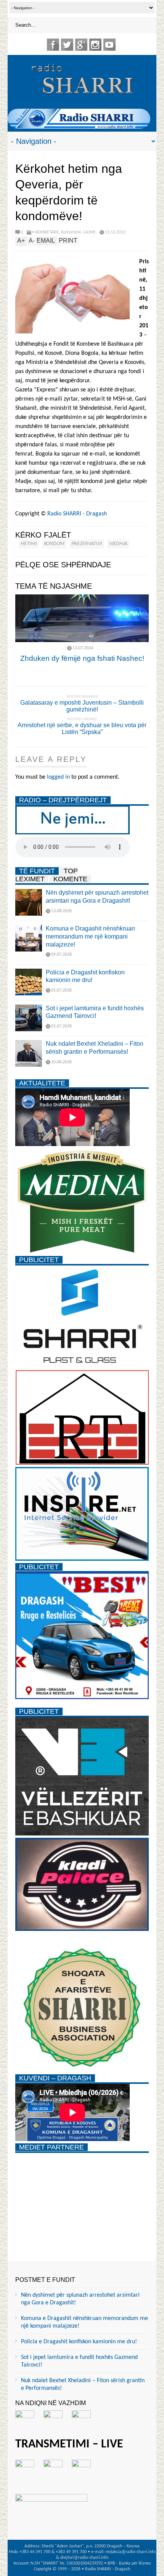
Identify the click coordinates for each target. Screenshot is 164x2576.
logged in (58, 777)
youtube (109, 45)
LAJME (90, 232)
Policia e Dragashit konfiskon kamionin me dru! (79, 2342)
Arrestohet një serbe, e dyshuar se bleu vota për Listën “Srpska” (82, 729)
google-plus (81, 45)
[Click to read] (82, 618)
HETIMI (29, 544)
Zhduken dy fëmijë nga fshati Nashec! (82, 658)
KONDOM (54, 544)
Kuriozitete (71, 232)
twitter (67, 45)
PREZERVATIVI (87, 544)
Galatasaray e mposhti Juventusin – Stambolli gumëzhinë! (82, 706)
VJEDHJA (118, 544)
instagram (95, 45)
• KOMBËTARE (45, 232)
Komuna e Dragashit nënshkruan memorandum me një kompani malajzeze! (90, 936)
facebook (53, 45)
